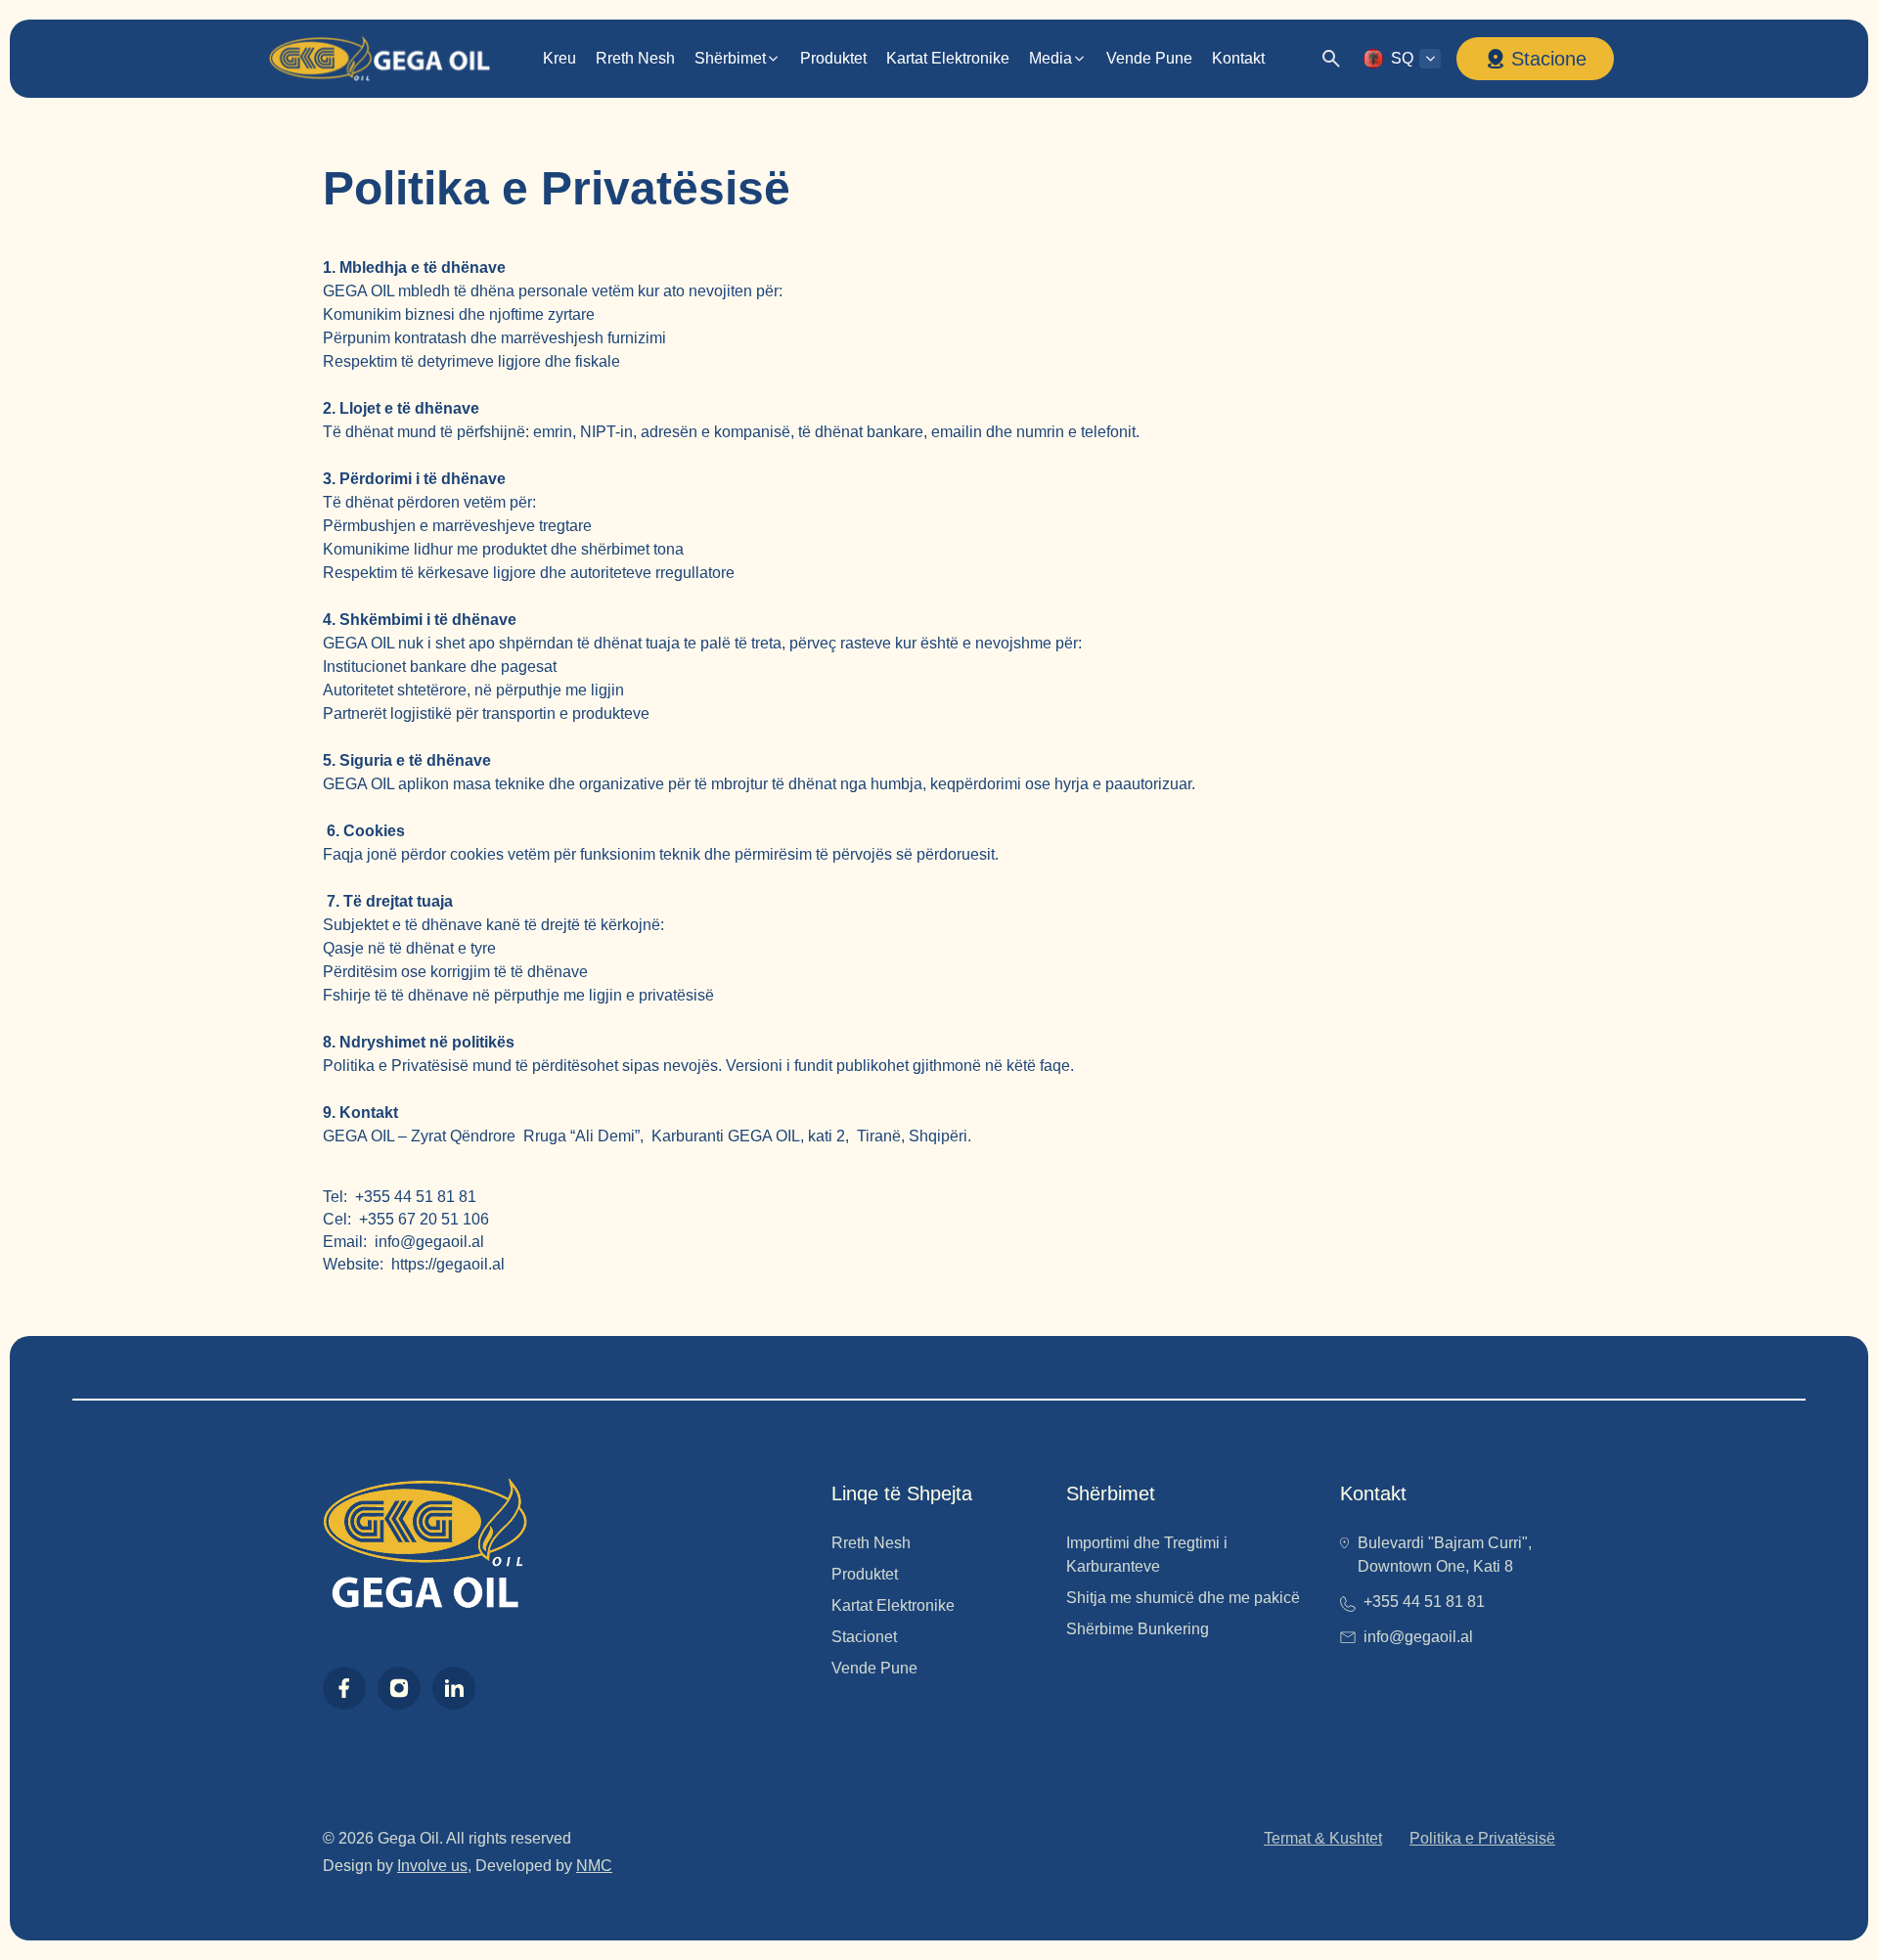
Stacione (1549, 59)
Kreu (559, 58)
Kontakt (1238, 58)
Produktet (833, 58)
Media (1051, 58)
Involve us (432, 1866)
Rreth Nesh (635, 58)
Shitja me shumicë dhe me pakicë (1183, 1598)
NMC (594, 1866)
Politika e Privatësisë (1482, 1838)
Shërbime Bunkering (1138, 1629)
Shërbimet (730, 58)
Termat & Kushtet (1323, 1838)
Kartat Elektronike (948, 58)
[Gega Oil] (379, 59)
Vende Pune (1149, 58)
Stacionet (864, 1637)
